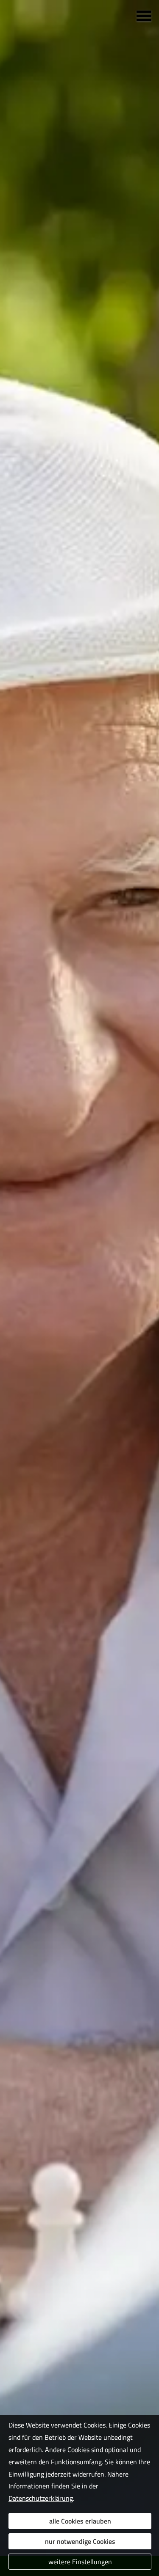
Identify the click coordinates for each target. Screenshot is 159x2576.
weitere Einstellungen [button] (80, 2562)
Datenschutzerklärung (41, 2498)
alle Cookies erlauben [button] (80, 2521)
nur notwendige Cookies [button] (80, 2541)
